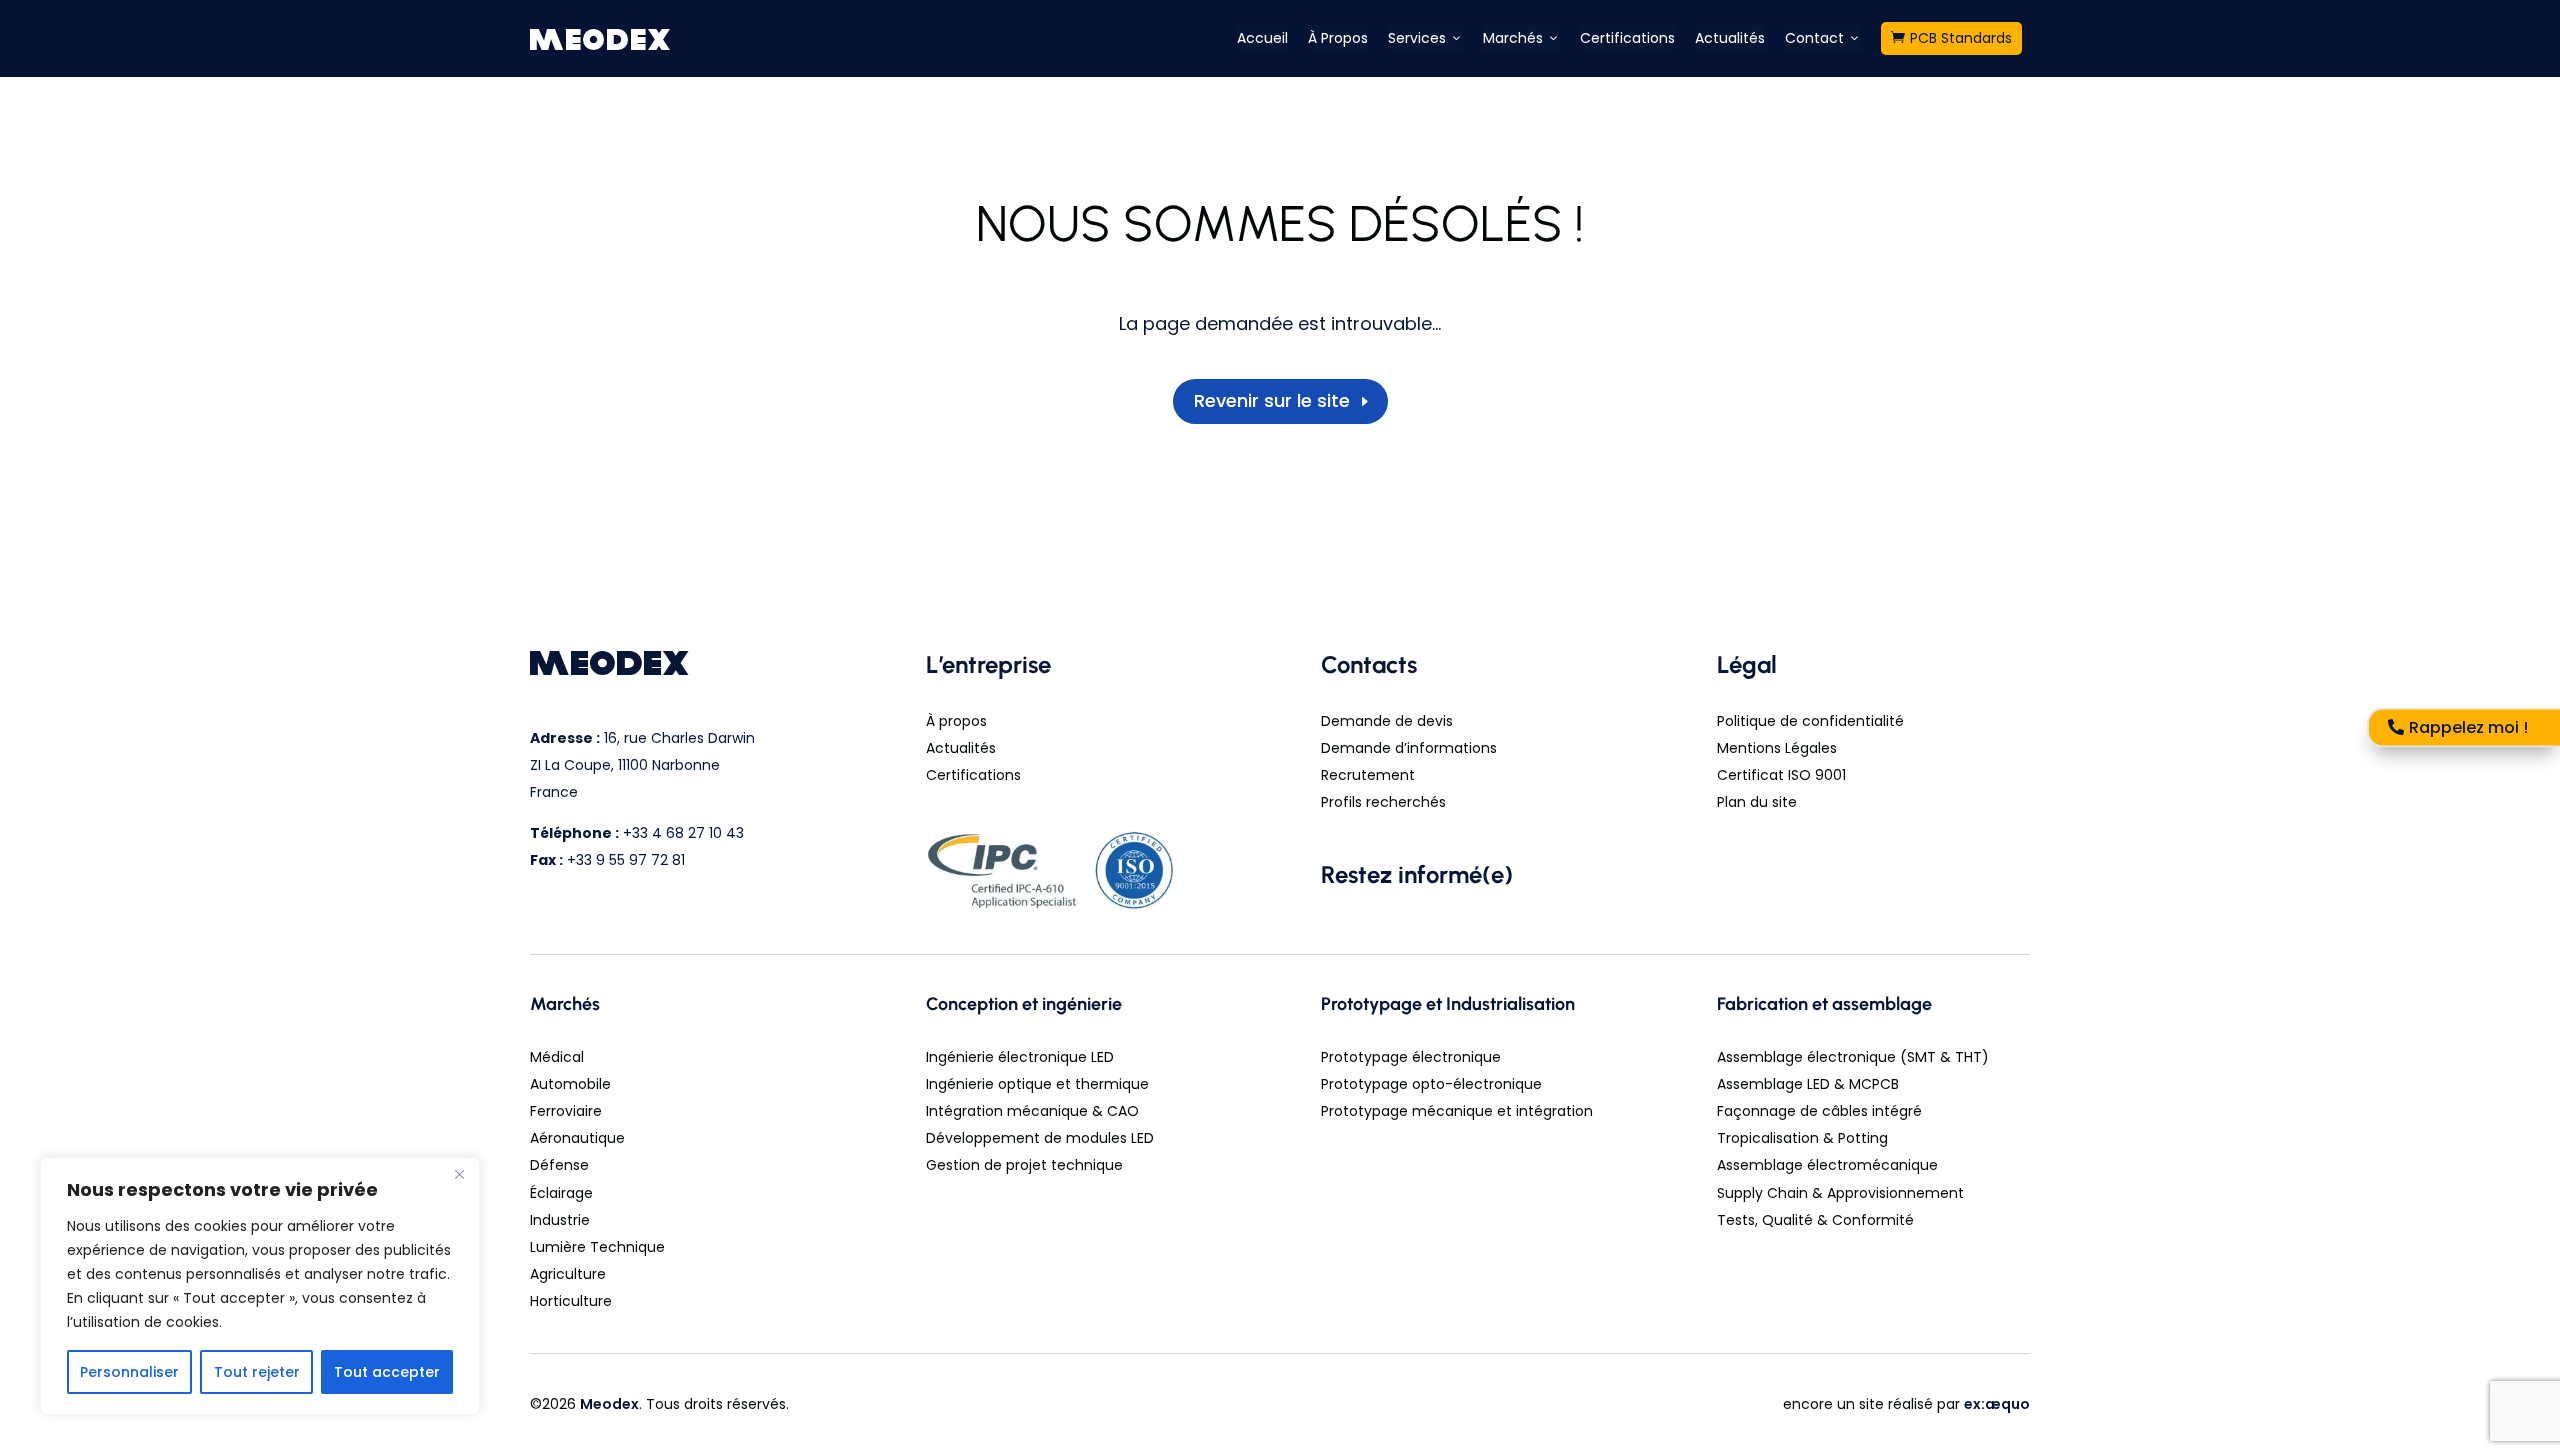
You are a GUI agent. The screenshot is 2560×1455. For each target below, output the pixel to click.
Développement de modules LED (1040, 1138)
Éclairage (561, 1193)
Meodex (609, 1404)
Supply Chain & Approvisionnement (1840, 1193)
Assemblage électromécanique (1827, 1165)
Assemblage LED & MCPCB (1808, 1084)
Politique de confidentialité (1810, 721)
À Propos (1338, 38)
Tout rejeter (257, 1372)
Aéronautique (577, 1138)
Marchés (1521, 38)
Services (1425, 38)
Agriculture (568, 1274)
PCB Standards (1951, 38)
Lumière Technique (597, 1247)
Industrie (560, 1220)
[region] (260, 1286)
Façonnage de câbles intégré (1819, 1111)
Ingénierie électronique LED (1020, 1057)
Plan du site (1757, 802)
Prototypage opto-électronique (1431, 1084)
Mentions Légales (1777, 748)
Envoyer (1451, 783)
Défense (559, 1165)
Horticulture (571, 1301)
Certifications (1627, 38)
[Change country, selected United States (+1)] (1082, 783)
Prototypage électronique (1411, 1057)
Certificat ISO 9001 (1781, 775)
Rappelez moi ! (2468, 727)
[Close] (459, 1174)
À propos (956, 721)
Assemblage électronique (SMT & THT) (1853, 1057)
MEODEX (601, 38)
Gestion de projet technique (1024, 1165)
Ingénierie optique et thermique (1037, 1084)
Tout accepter (387, 1372)
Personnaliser (129, 1372)
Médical (557, 1057)
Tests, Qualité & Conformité (1815, 1220)
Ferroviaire (566, 1111)
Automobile (570, 1084)
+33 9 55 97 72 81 (626, 860)
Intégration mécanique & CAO (1032, 1111)
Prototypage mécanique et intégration (1457, 1111)
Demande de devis (1387, 721)
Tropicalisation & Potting (1802, 1138)
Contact (1823, 38)
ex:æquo (1997, 1404)
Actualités (1730, 38)
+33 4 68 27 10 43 (683, 833)
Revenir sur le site (1272, 400)
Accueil (1262, 38)
